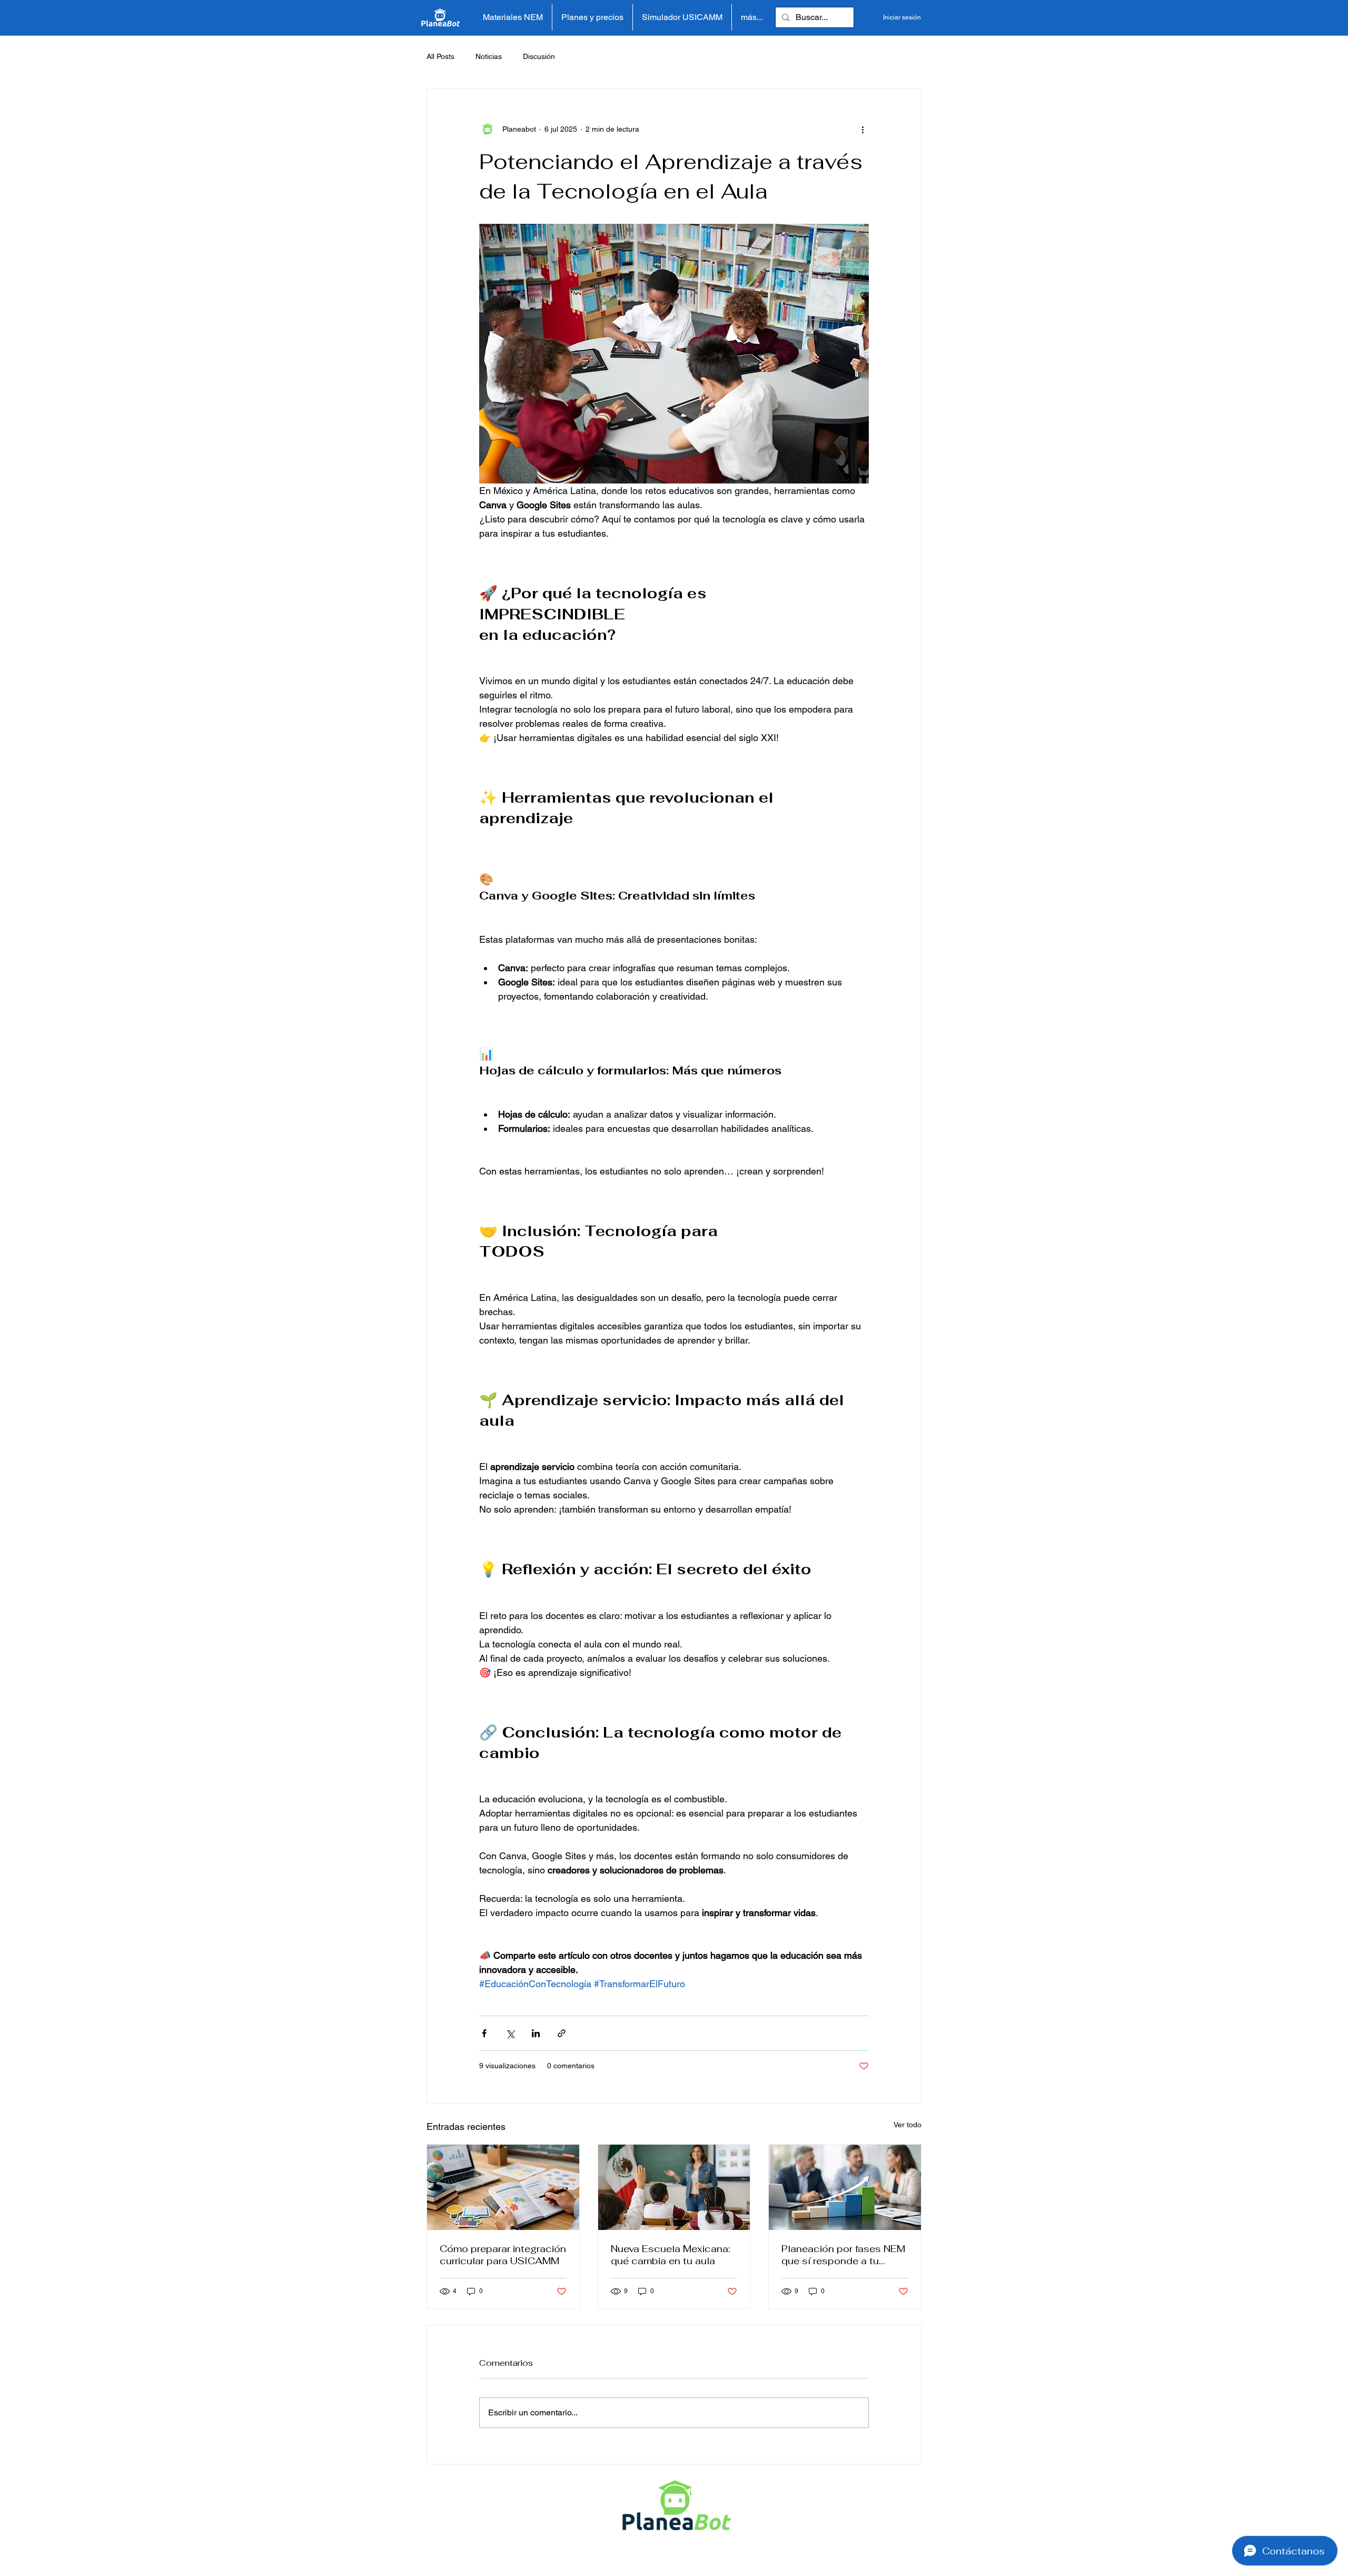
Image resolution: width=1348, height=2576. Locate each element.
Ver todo (908, 2125)
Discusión (539, 56)
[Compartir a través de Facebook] (484, 2033)
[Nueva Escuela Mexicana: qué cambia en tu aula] (674, 2187)
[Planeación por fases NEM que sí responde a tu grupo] (845, 2187)
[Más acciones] (863, 129)
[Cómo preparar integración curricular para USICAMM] (503, 2187)
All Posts (440, 56)
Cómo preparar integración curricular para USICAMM (503, 2255)
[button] (513, 17)
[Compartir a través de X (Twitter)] (510, 2033)
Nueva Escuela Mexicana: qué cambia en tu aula (671, 2255)
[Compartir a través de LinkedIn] (536, 2033)
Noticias (489, 56)
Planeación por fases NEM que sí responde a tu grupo (843, 2255)
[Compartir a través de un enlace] (562, 2033)
